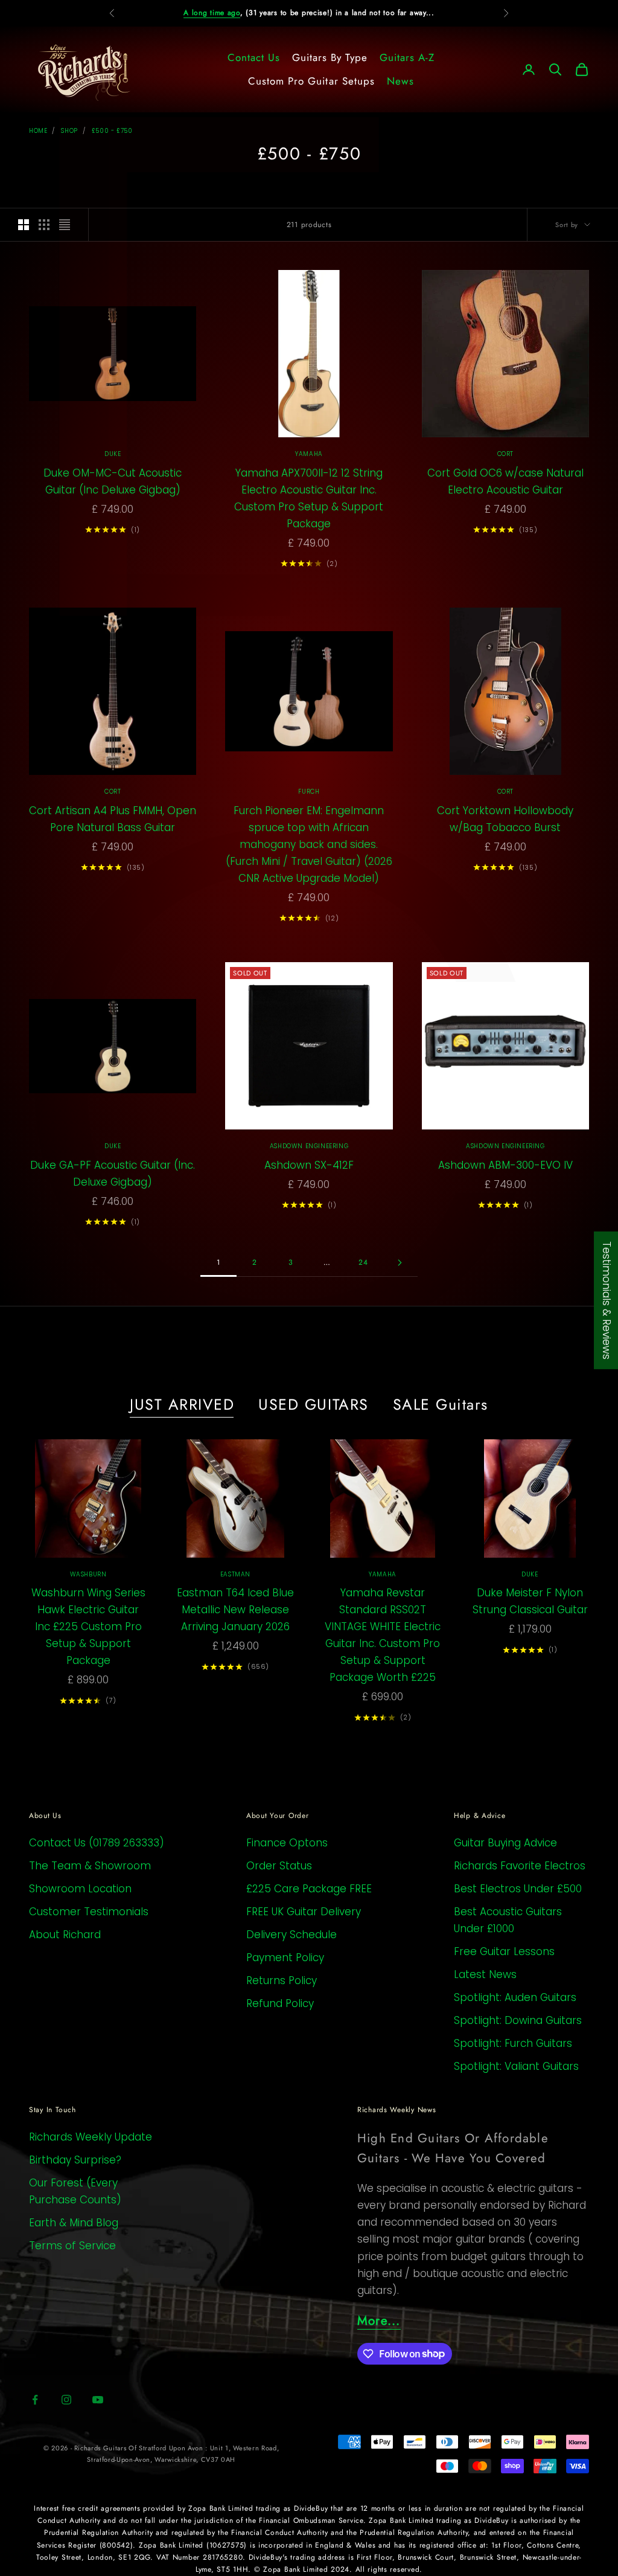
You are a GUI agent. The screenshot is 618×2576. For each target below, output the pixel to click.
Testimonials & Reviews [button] (607, 1300)
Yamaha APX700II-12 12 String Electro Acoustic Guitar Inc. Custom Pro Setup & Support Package (309, 498)
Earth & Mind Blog (74, 2223)
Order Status (279, 1866)
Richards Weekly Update (91, 2137)
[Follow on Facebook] (35, 2400)
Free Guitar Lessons (504, 1951)
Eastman (235, 1574)
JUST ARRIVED (182, 1404)
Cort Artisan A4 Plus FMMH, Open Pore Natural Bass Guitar (113, 819)
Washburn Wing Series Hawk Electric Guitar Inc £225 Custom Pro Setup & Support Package (88, 1627)
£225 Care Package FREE (309, 1889)
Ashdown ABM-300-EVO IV (505, 1165)
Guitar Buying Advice (505, 1843)
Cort (505, 454)
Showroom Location (80, 1889)
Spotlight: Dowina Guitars (518, 2020)
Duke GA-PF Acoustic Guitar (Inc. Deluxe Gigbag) (113, 1174)
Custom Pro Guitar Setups (311, 81)
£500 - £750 (112, 131)
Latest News (485, 1974)
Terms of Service (72, 2246)
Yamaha (309, 454)
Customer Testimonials (89, 1912)
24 (363, 1262)
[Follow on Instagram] (66, 2400)
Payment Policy (285, 1958)
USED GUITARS (313, 1404)
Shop (69, 131)
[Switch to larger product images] (24, 225)
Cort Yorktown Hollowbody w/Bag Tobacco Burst (505, 819)
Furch (309, 792)
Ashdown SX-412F (309, 1165)
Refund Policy (280, 2003)
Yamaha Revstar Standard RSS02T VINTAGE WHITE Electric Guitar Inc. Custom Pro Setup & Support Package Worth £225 (383, 1635)
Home (38, 131)
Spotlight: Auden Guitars (515, 1997)
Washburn (88, 1574)
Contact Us (254, 57)
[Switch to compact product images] (65, 225)
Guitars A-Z (407, 57)
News (400, 81)
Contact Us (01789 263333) (97, 1843)
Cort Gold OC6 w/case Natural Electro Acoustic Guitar (505, 481)
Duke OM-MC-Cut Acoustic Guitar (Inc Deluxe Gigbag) (113, 481)
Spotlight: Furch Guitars (513, 2043)
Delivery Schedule (291, 1935)
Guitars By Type (330, 57)
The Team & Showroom (90, 1866)
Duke (113, 454)
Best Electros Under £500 (518, 1889)
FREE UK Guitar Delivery (304, 1912)
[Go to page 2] (400, 1263)
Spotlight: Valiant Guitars (516, 2066)
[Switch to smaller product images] (44, 225)
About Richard (65, 1935)
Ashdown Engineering (309, 1146)
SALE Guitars (441, 1404)
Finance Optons (287, 1843)
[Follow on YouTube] (98, 2400)
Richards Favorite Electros (520, 1866)
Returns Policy (282, 1980)
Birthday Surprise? (75, 2160)
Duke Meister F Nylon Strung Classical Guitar (530, 1601)
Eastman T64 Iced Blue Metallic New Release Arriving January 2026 (235, 1610)
